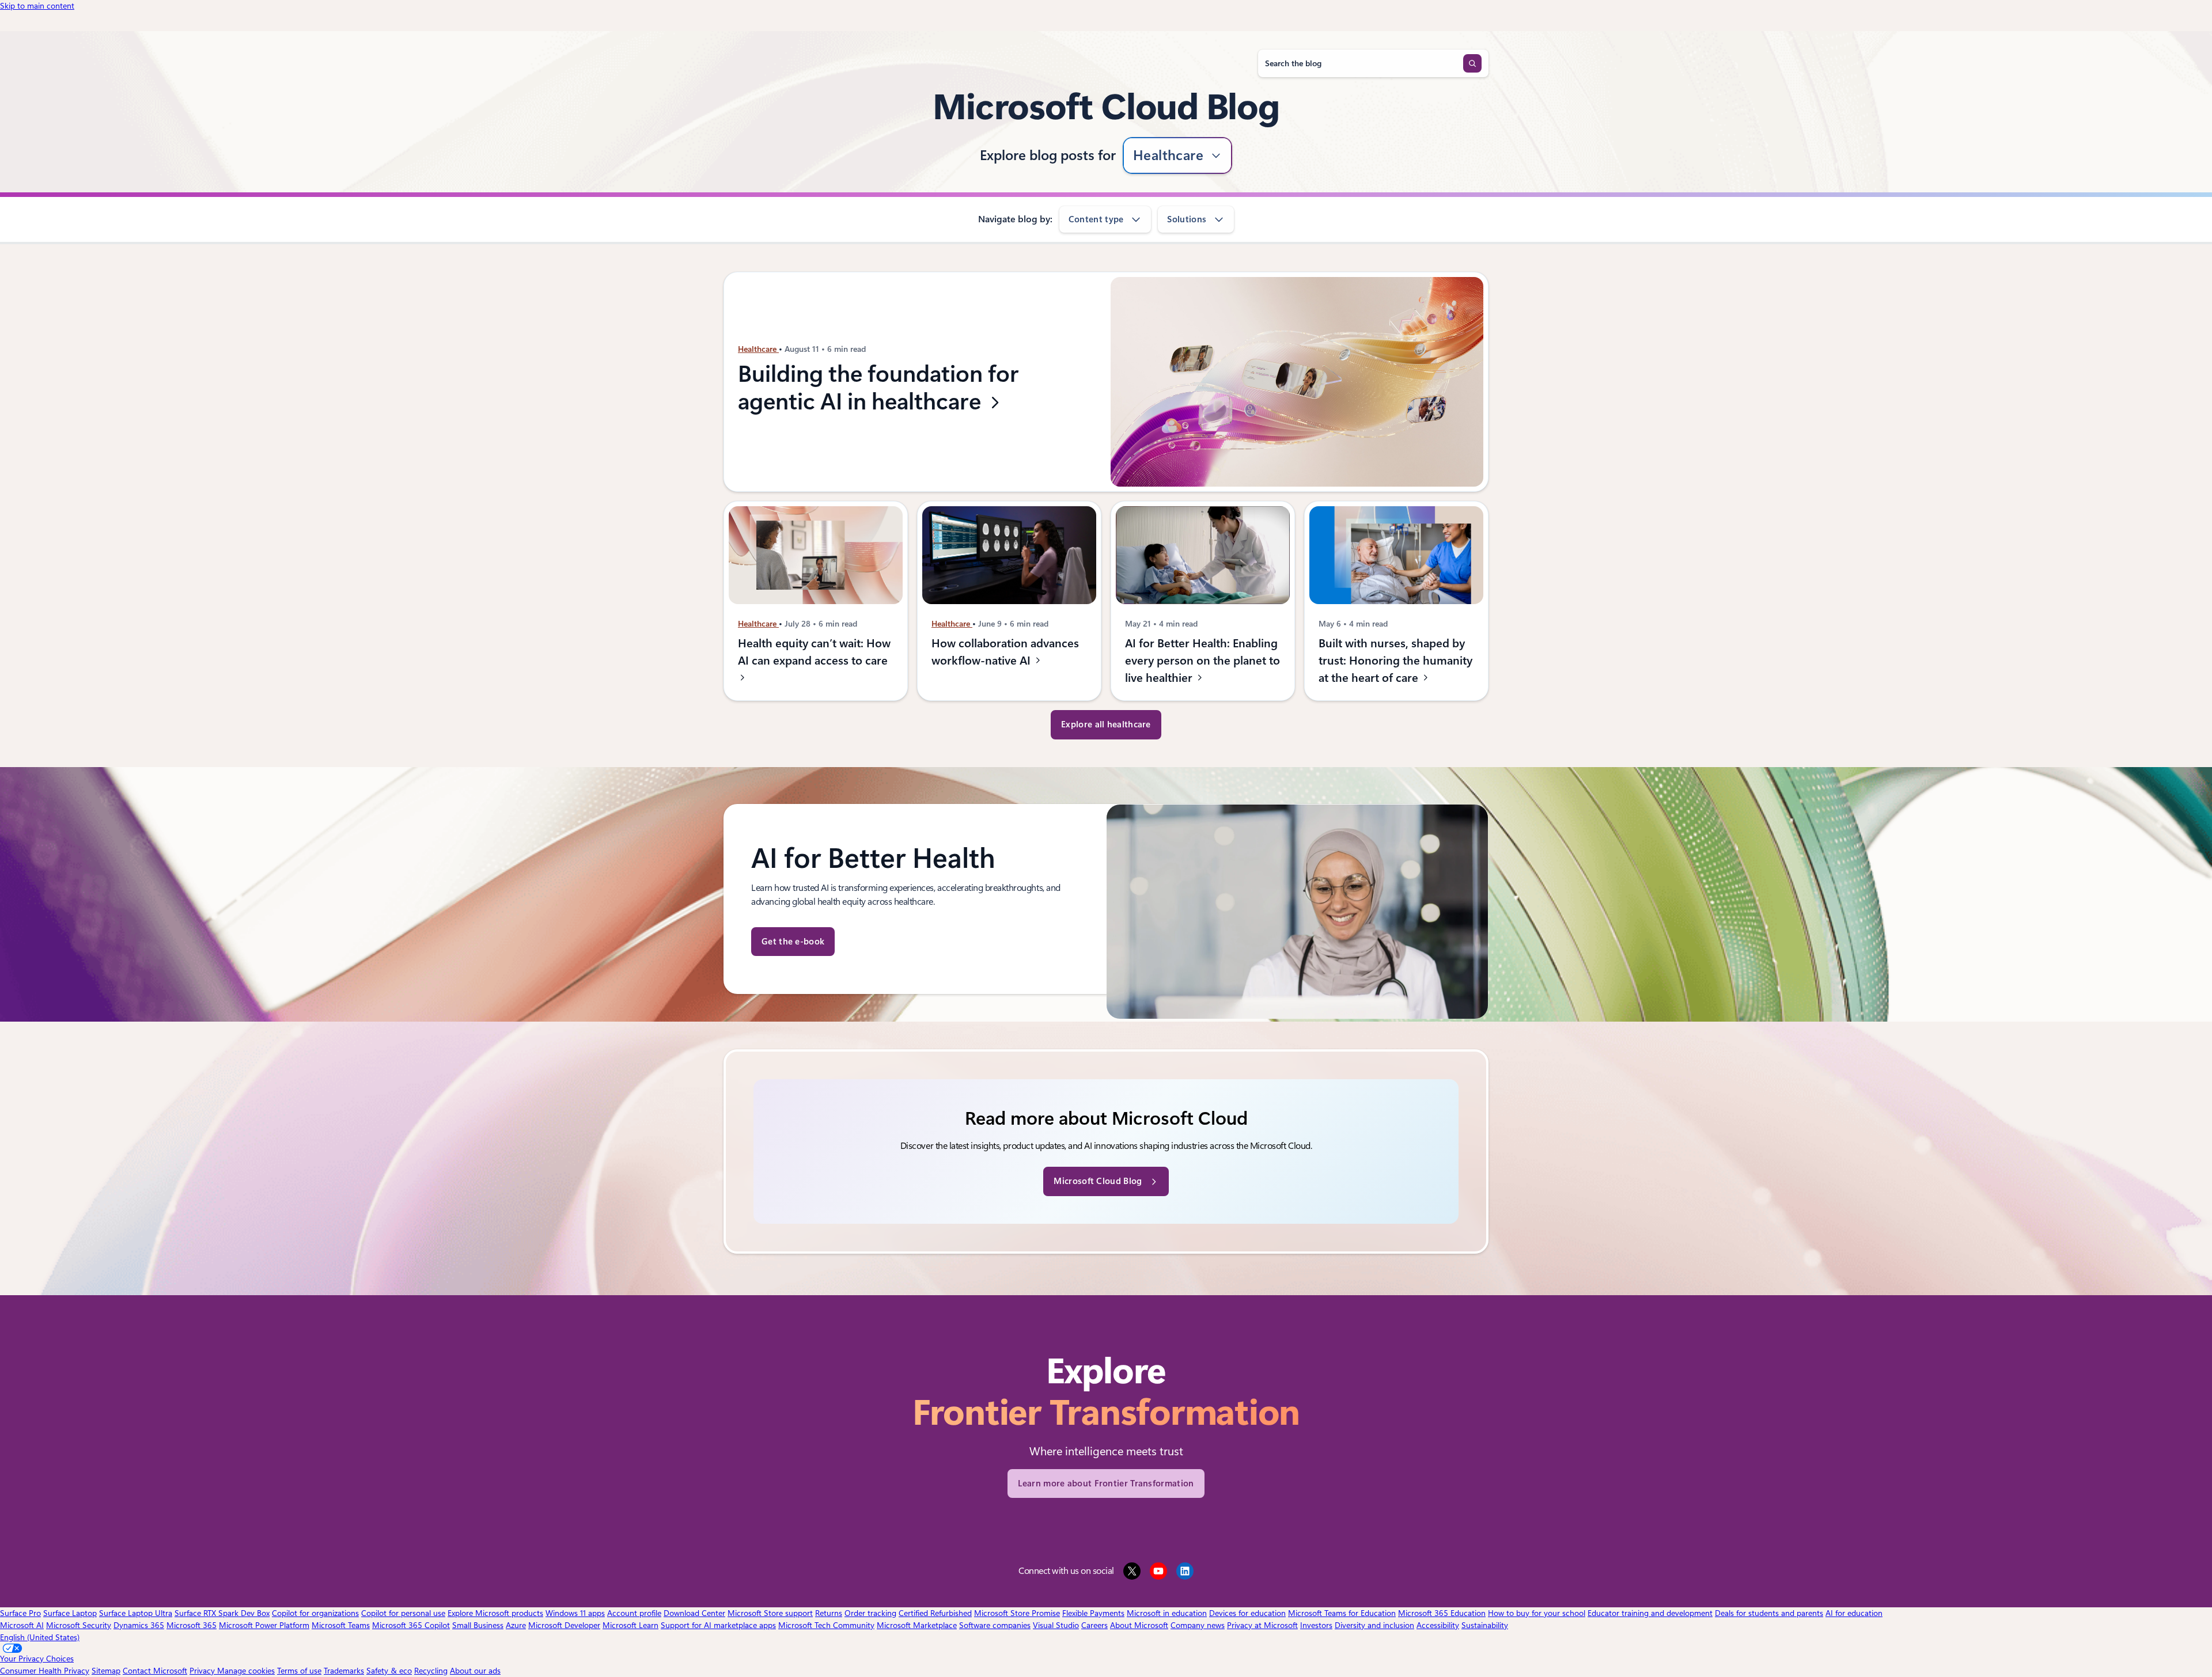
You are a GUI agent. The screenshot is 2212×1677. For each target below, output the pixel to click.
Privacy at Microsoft (1262, 1625)
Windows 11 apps (575, 1613)
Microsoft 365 (192, 1625)
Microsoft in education (1167, 1613)
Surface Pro (20, 1613)
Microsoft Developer (564, 1625)
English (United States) (40, 1637)
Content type (1096, 219)
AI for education (1854, 1613)
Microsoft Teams (341, 1625)
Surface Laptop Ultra (136, 1613)
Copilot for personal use (403, 1613)
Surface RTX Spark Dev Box (222, 1613)
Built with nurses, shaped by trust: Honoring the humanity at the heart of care (1395, 661)
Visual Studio (1056, 1625)
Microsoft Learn (630, 1625)
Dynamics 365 (139, 1625)
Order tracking (870, 1613)
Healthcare (1169, 155)
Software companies (995, 1625)
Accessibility (1438, 1625)
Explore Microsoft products (495, 1613)
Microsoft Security (79, 1625)
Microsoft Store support (770, 1613)
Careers (1094, 1625)
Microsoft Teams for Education (1342, 1613)
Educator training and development (1650, 1613)
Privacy (203, 1671)
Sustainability (1485, 1625)
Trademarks (344, 1671)
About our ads (475, 1671)
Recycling (431, 1671)
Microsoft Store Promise (1017, 1613)
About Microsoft (1139, 1625)
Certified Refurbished (935, 1613)
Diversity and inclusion (1374, 1625)
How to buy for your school (1537, 1613)
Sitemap (106, 1671)
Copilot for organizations (315, 1613)
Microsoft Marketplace (917, 1625)
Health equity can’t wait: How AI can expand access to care (814, 652)
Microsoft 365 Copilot (411, 1625)
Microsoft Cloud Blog (1098, 1181)
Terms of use (299, 1671)
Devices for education (1247, 1613)
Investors (1316, 1625)
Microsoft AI (22, 1625)
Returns (829, 1613)
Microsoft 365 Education (1442, 1613)
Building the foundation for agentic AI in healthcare (878, 388)
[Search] (1472, 63)
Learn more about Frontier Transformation (1106, 1483)
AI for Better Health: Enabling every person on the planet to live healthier (1202, 661)
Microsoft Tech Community (826, 1625)
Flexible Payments (1093, 1613)
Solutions (1187, 219)
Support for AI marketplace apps (718, 1625)
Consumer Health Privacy (45, 1671)
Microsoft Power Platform (264, 1625)
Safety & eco (389, 1671)
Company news (1198, 1625)
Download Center (694, 1613)
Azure (516, 1625)
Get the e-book (793, 942)
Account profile (634, 1613)
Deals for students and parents (1769, 1613)
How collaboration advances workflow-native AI (1005, 652)
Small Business (478, 1625)
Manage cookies (246, 1671)
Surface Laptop (70, 1613)
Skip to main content (37, 6)
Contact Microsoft (155, 1671)
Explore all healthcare (1106, 724)
